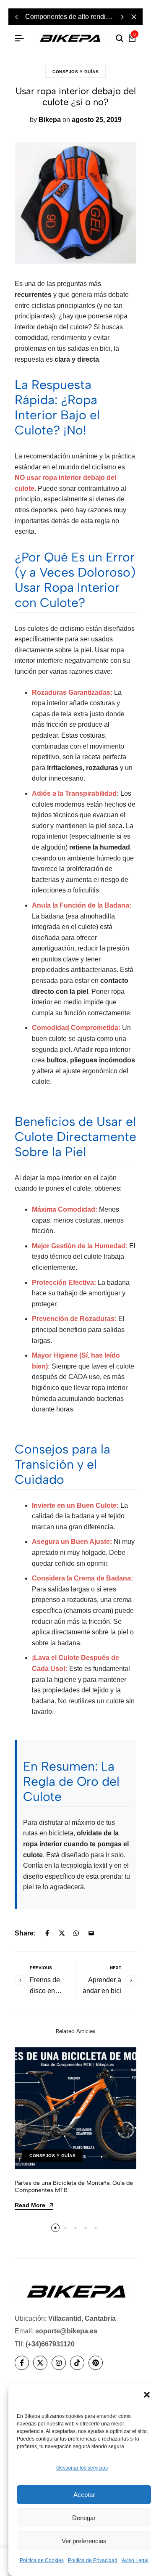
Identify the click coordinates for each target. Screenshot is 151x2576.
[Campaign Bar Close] (134, 17)
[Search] (120, 39)
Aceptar (84, 2495)
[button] (147, 2395)
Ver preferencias (84, 2541)
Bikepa (50, 120)
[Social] (22, 2363)
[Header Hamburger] (19, 38)
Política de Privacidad (93, 2560)
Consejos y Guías (75, 72)
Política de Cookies (42, 2560)
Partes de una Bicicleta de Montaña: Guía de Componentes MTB (74, 2187)
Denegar (84, 2518)
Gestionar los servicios (82, 2468)
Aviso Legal (135, 2560)
